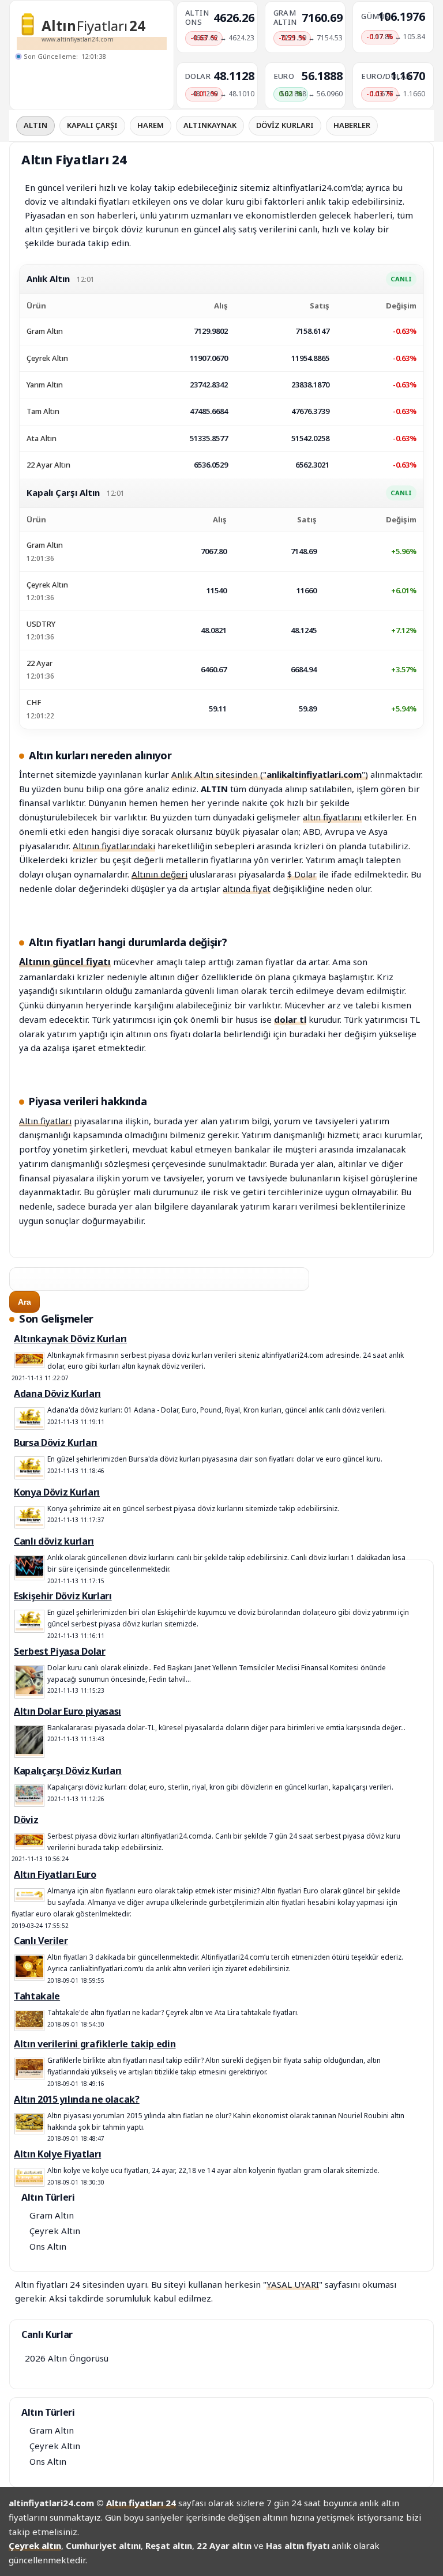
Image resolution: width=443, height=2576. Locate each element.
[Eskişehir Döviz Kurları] (29, 1626)
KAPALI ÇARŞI (92, 125)
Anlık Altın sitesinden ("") (270, 774)
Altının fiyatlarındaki (114, 846)
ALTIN (35, 125)
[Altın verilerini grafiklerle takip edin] (29, 2073)
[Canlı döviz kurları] (29, 1573)
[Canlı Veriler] (29, 1974)
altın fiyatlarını (332, 817)
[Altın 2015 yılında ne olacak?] (29, 2127)
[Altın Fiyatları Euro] (29, 1895)
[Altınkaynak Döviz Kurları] (29, 1361)
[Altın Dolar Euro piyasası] (29, 1751)
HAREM (151, 125)
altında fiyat (247, 888)
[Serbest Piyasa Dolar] (29, 1691)
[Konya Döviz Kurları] (29, 1521)
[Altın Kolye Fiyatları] (29, 2180)
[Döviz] (29, 1842)
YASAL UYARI (293, 2284)
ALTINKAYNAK (210, 125)
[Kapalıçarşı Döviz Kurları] (29, 1800)
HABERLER (352, 125)
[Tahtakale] (29, 2025)
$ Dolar (302, 874)
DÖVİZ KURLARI (285, 125)
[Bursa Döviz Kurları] (29, 1472)
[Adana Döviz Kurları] (29, 1423)
